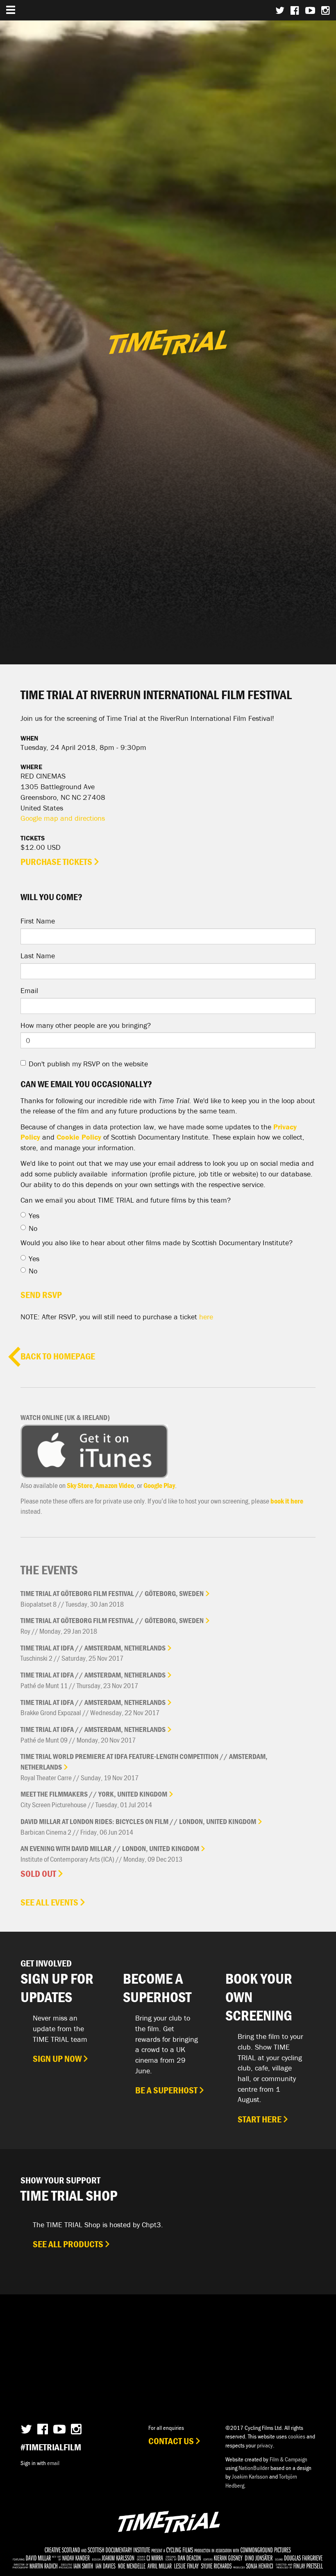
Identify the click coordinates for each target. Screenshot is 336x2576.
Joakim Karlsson (250, 2476)
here (206, 1317)
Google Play (159, 1485)
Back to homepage (58, 1356)
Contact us (171, 2441)
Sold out (38, 1874)
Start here (260, 2119)
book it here (287, 1501)
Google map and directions (63, 818)
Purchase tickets (56, 862)
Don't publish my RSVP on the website (88, 1064)
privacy (265, 2445)
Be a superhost (166, 2090)
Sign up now (57, 2059)
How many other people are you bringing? (86, 1025)
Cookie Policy (79, 1137)
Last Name (38, 956)
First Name (38, 921)
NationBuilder (254, 2468)
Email (29, 990)
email (53, 2463)
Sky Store (80, 1485)
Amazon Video (115, 1485)
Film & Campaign (288, 2459)
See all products (68, 2244)
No (33, 1228)
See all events (49, 1902)
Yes (34, 1216)
